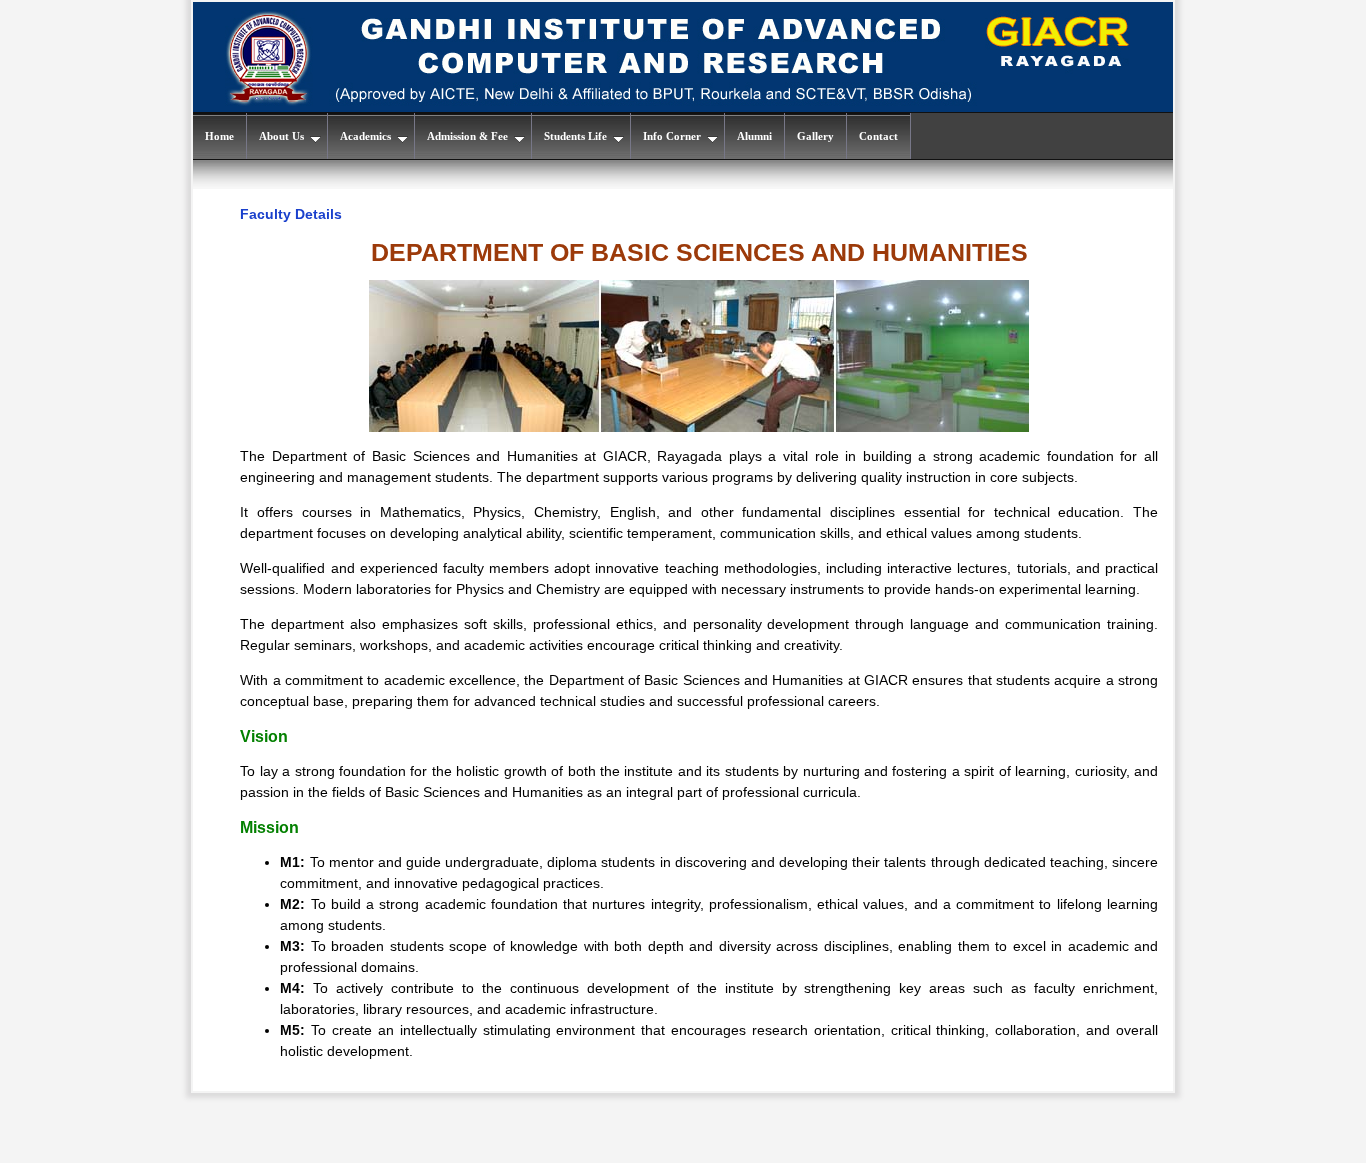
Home (219, 136)
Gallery (815, 136)
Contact (878, 136)
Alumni (754, 136)
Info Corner (672, 136)
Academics (365, 136)
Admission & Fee (467, 136)
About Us (281, 136)
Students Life (575, 136)
